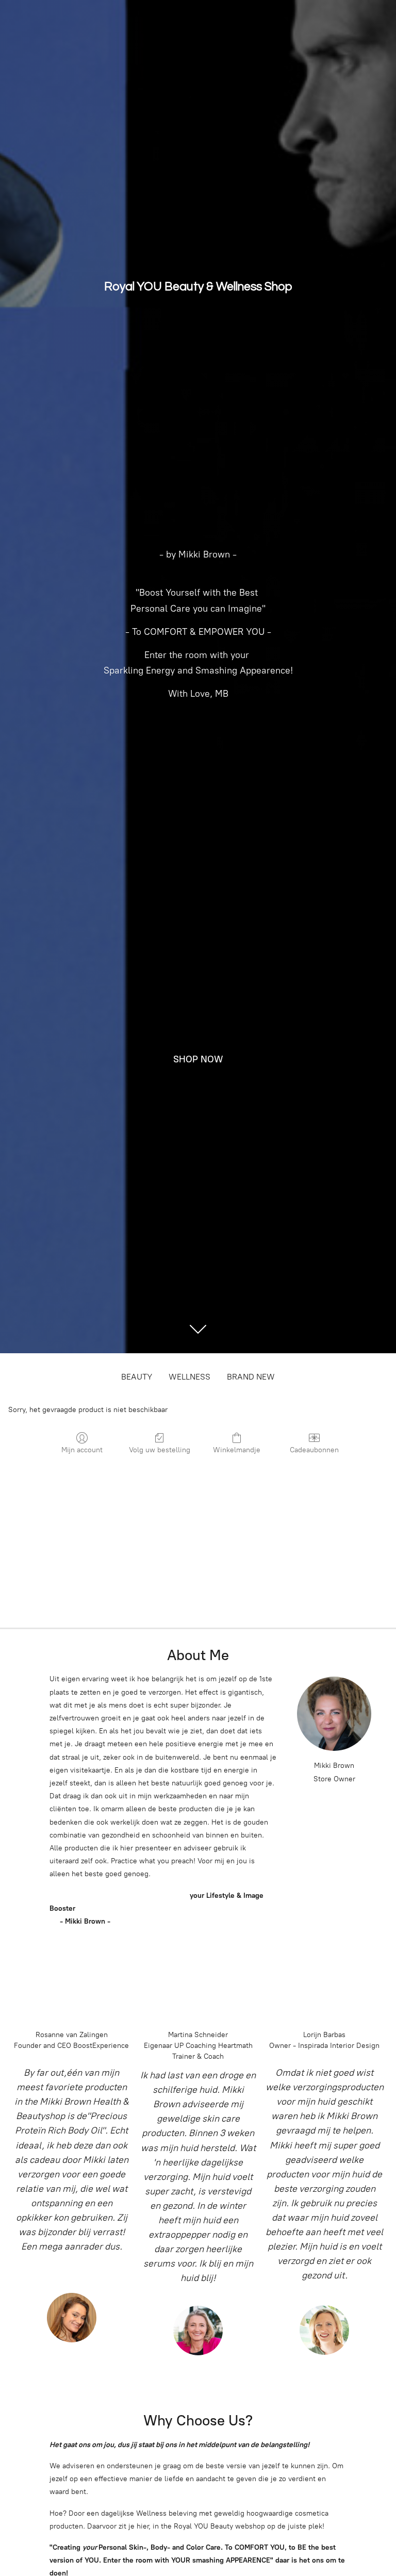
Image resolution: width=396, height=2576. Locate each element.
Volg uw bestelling (160, 1450)
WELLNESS (189, 1377)
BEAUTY (137, 1377)
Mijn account (82, 1450)
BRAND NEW (251, 1377)
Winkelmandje (237, 1450)
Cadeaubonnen (314, 1450)
